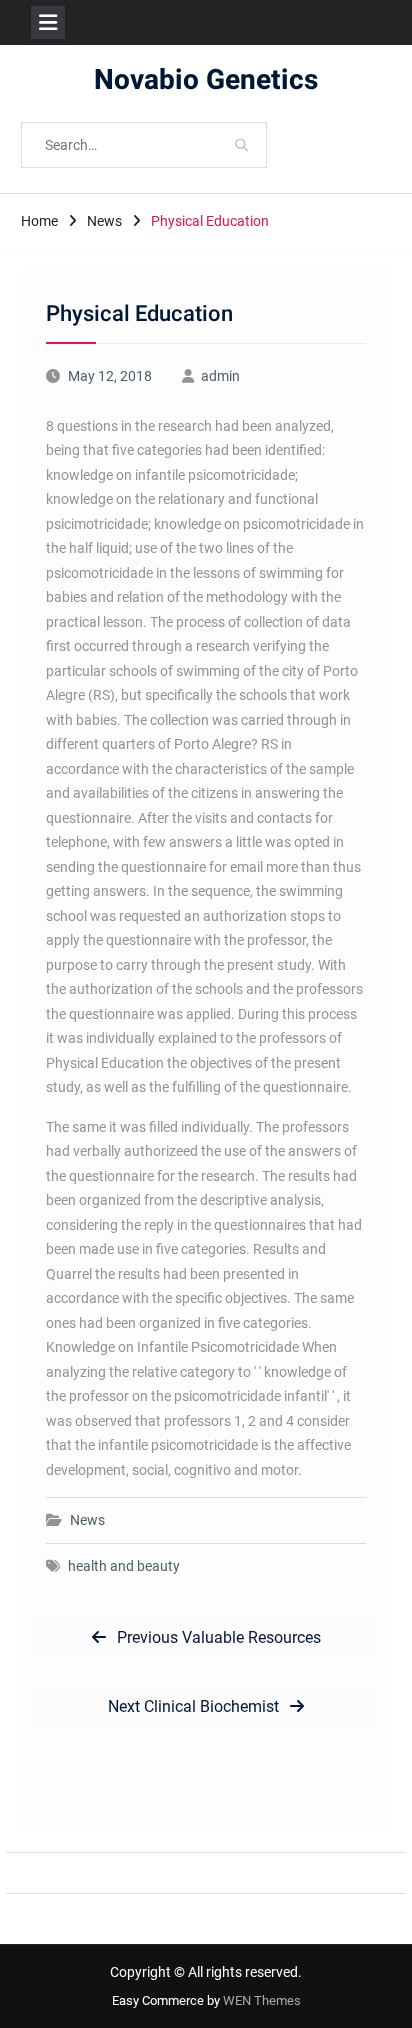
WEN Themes (262, 2000)
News (87, 1520)
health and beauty (124, 1566)
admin (220, 376)
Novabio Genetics (206, 80)
